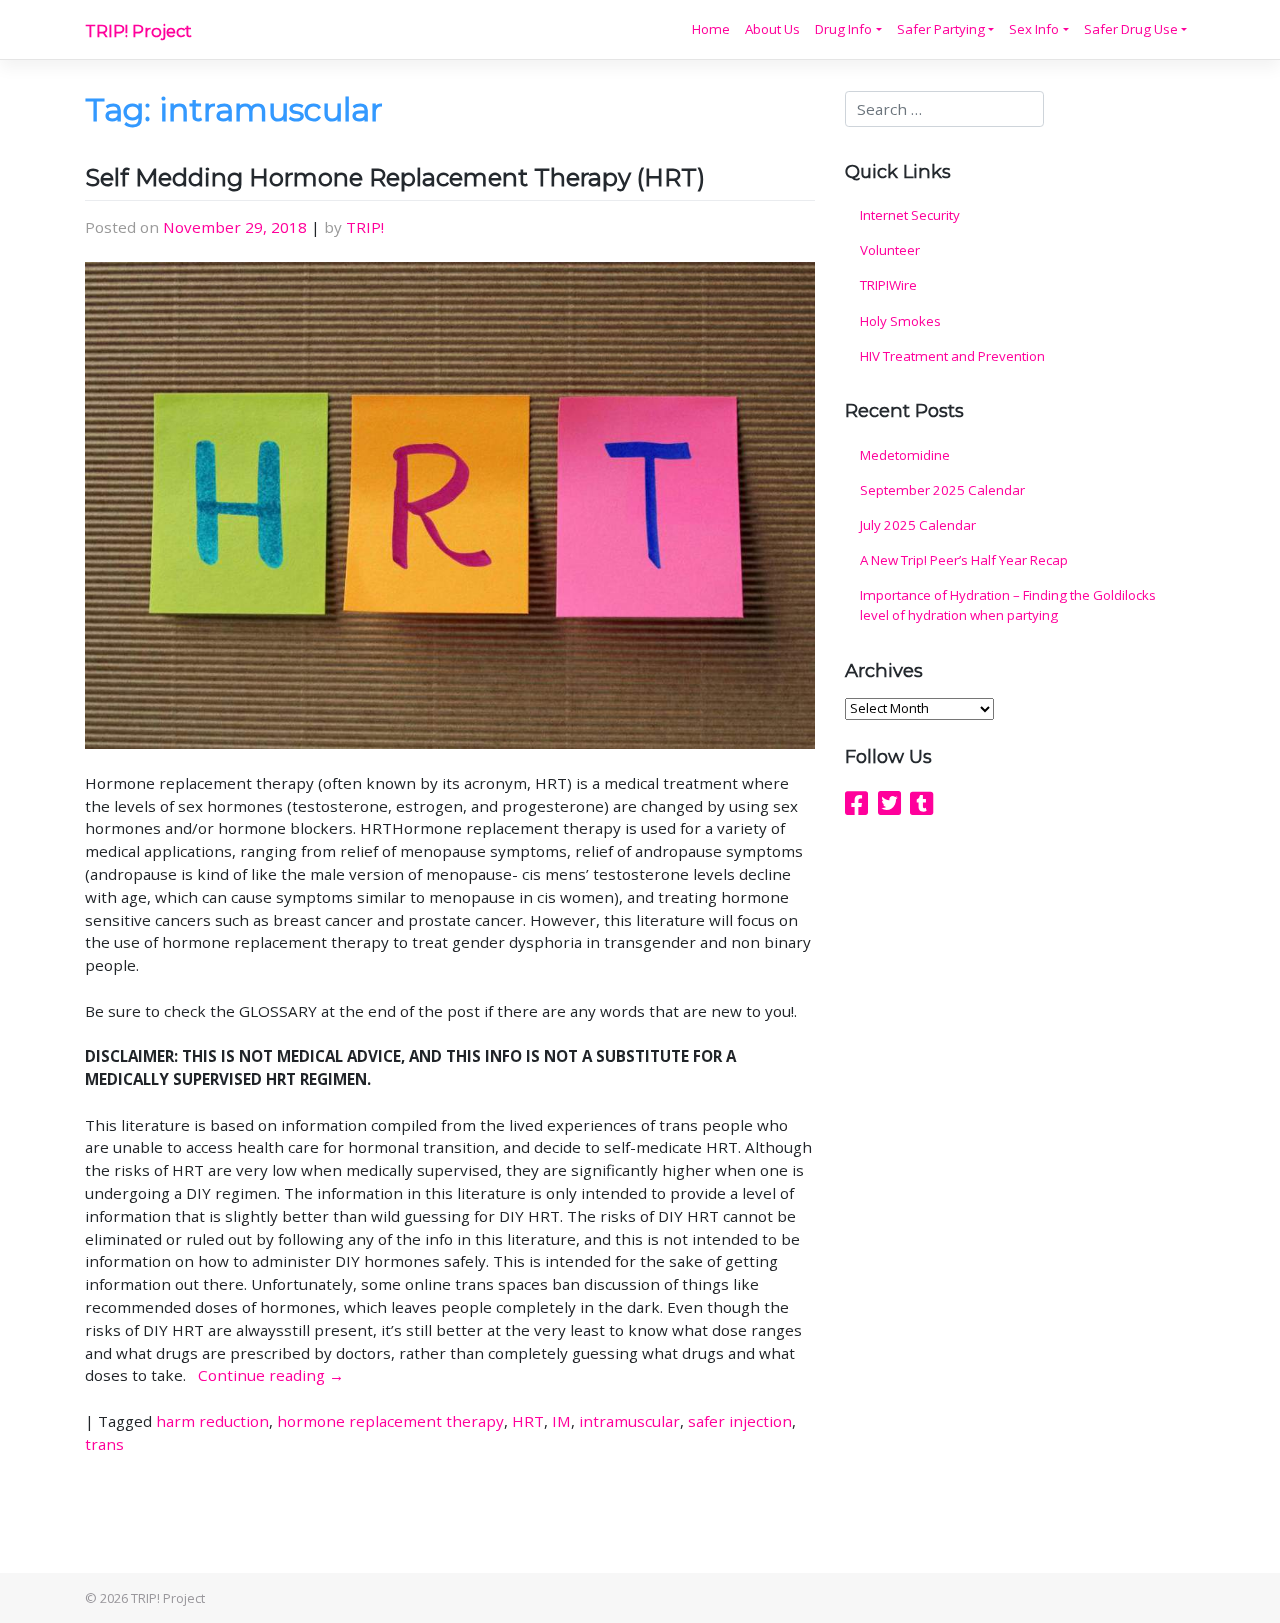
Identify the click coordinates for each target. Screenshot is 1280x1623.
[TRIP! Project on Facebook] (856, 803)
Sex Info (1034, 29)
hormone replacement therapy (390, 1421)
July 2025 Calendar (918, 525)
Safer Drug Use (1131, 29)
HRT (528, 1421)
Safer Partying (941, 29)
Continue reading (271, 1375)
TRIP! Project (138, 31)
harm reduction (212, 1421)
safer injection (740, 1421)
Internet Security (910, 215)
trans (104, 1444)
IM (561, 1421)
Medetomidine (905, 455)
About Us (772, 29)
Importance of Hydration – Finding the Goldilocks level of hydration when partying (1008, 605)
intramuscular (629, 1421)
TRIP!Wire (888, 285)
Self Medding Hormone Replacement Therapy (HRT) (395, 177)
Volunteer (890, 250)
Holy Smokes (900, 321)
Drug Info (843, 29)
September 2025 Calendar (942, 490)
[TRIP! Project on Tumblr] (921, 803)
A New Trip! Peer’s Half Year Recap (964, 560)
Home (711, 29)
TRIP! (365, 227)
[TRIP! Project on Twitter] (889, 803)
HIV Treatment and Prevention (952, 356)
